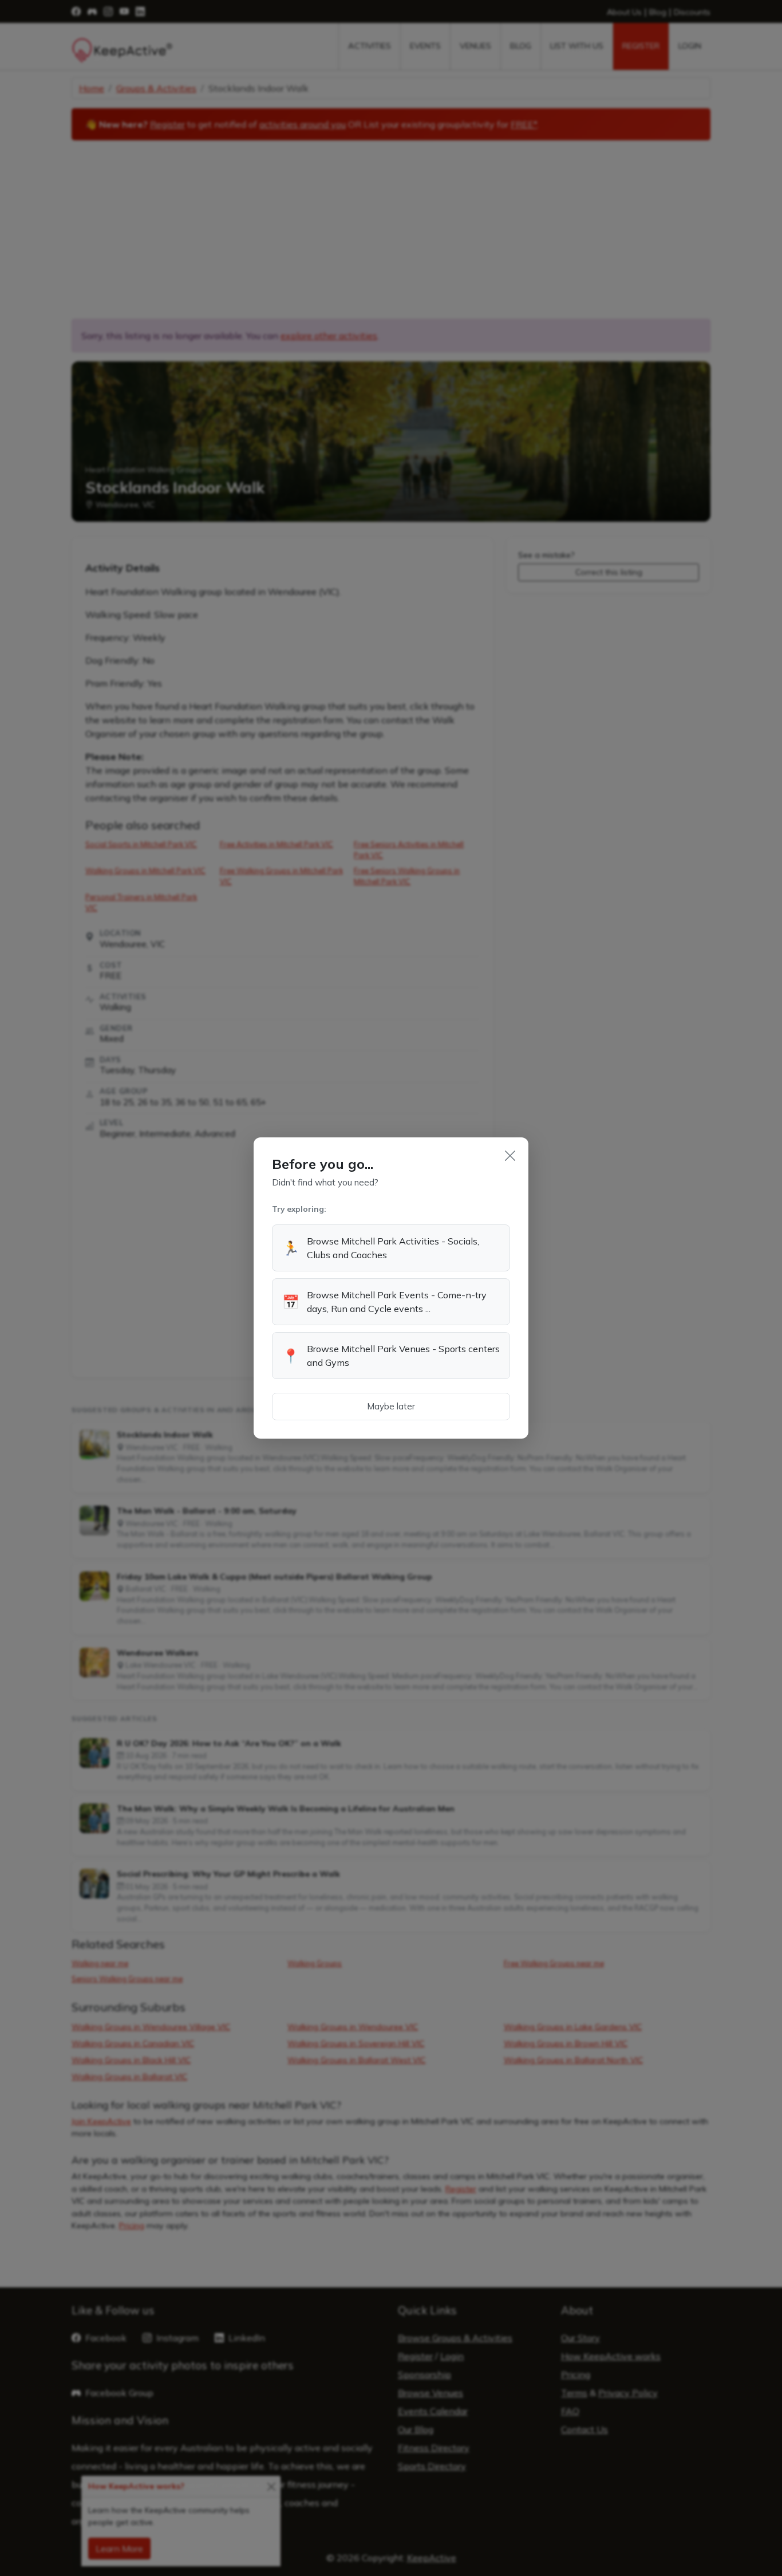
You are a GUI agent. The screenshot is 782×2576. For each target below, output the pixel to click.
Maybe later (391, 1406)
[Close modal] (510, 1156)
